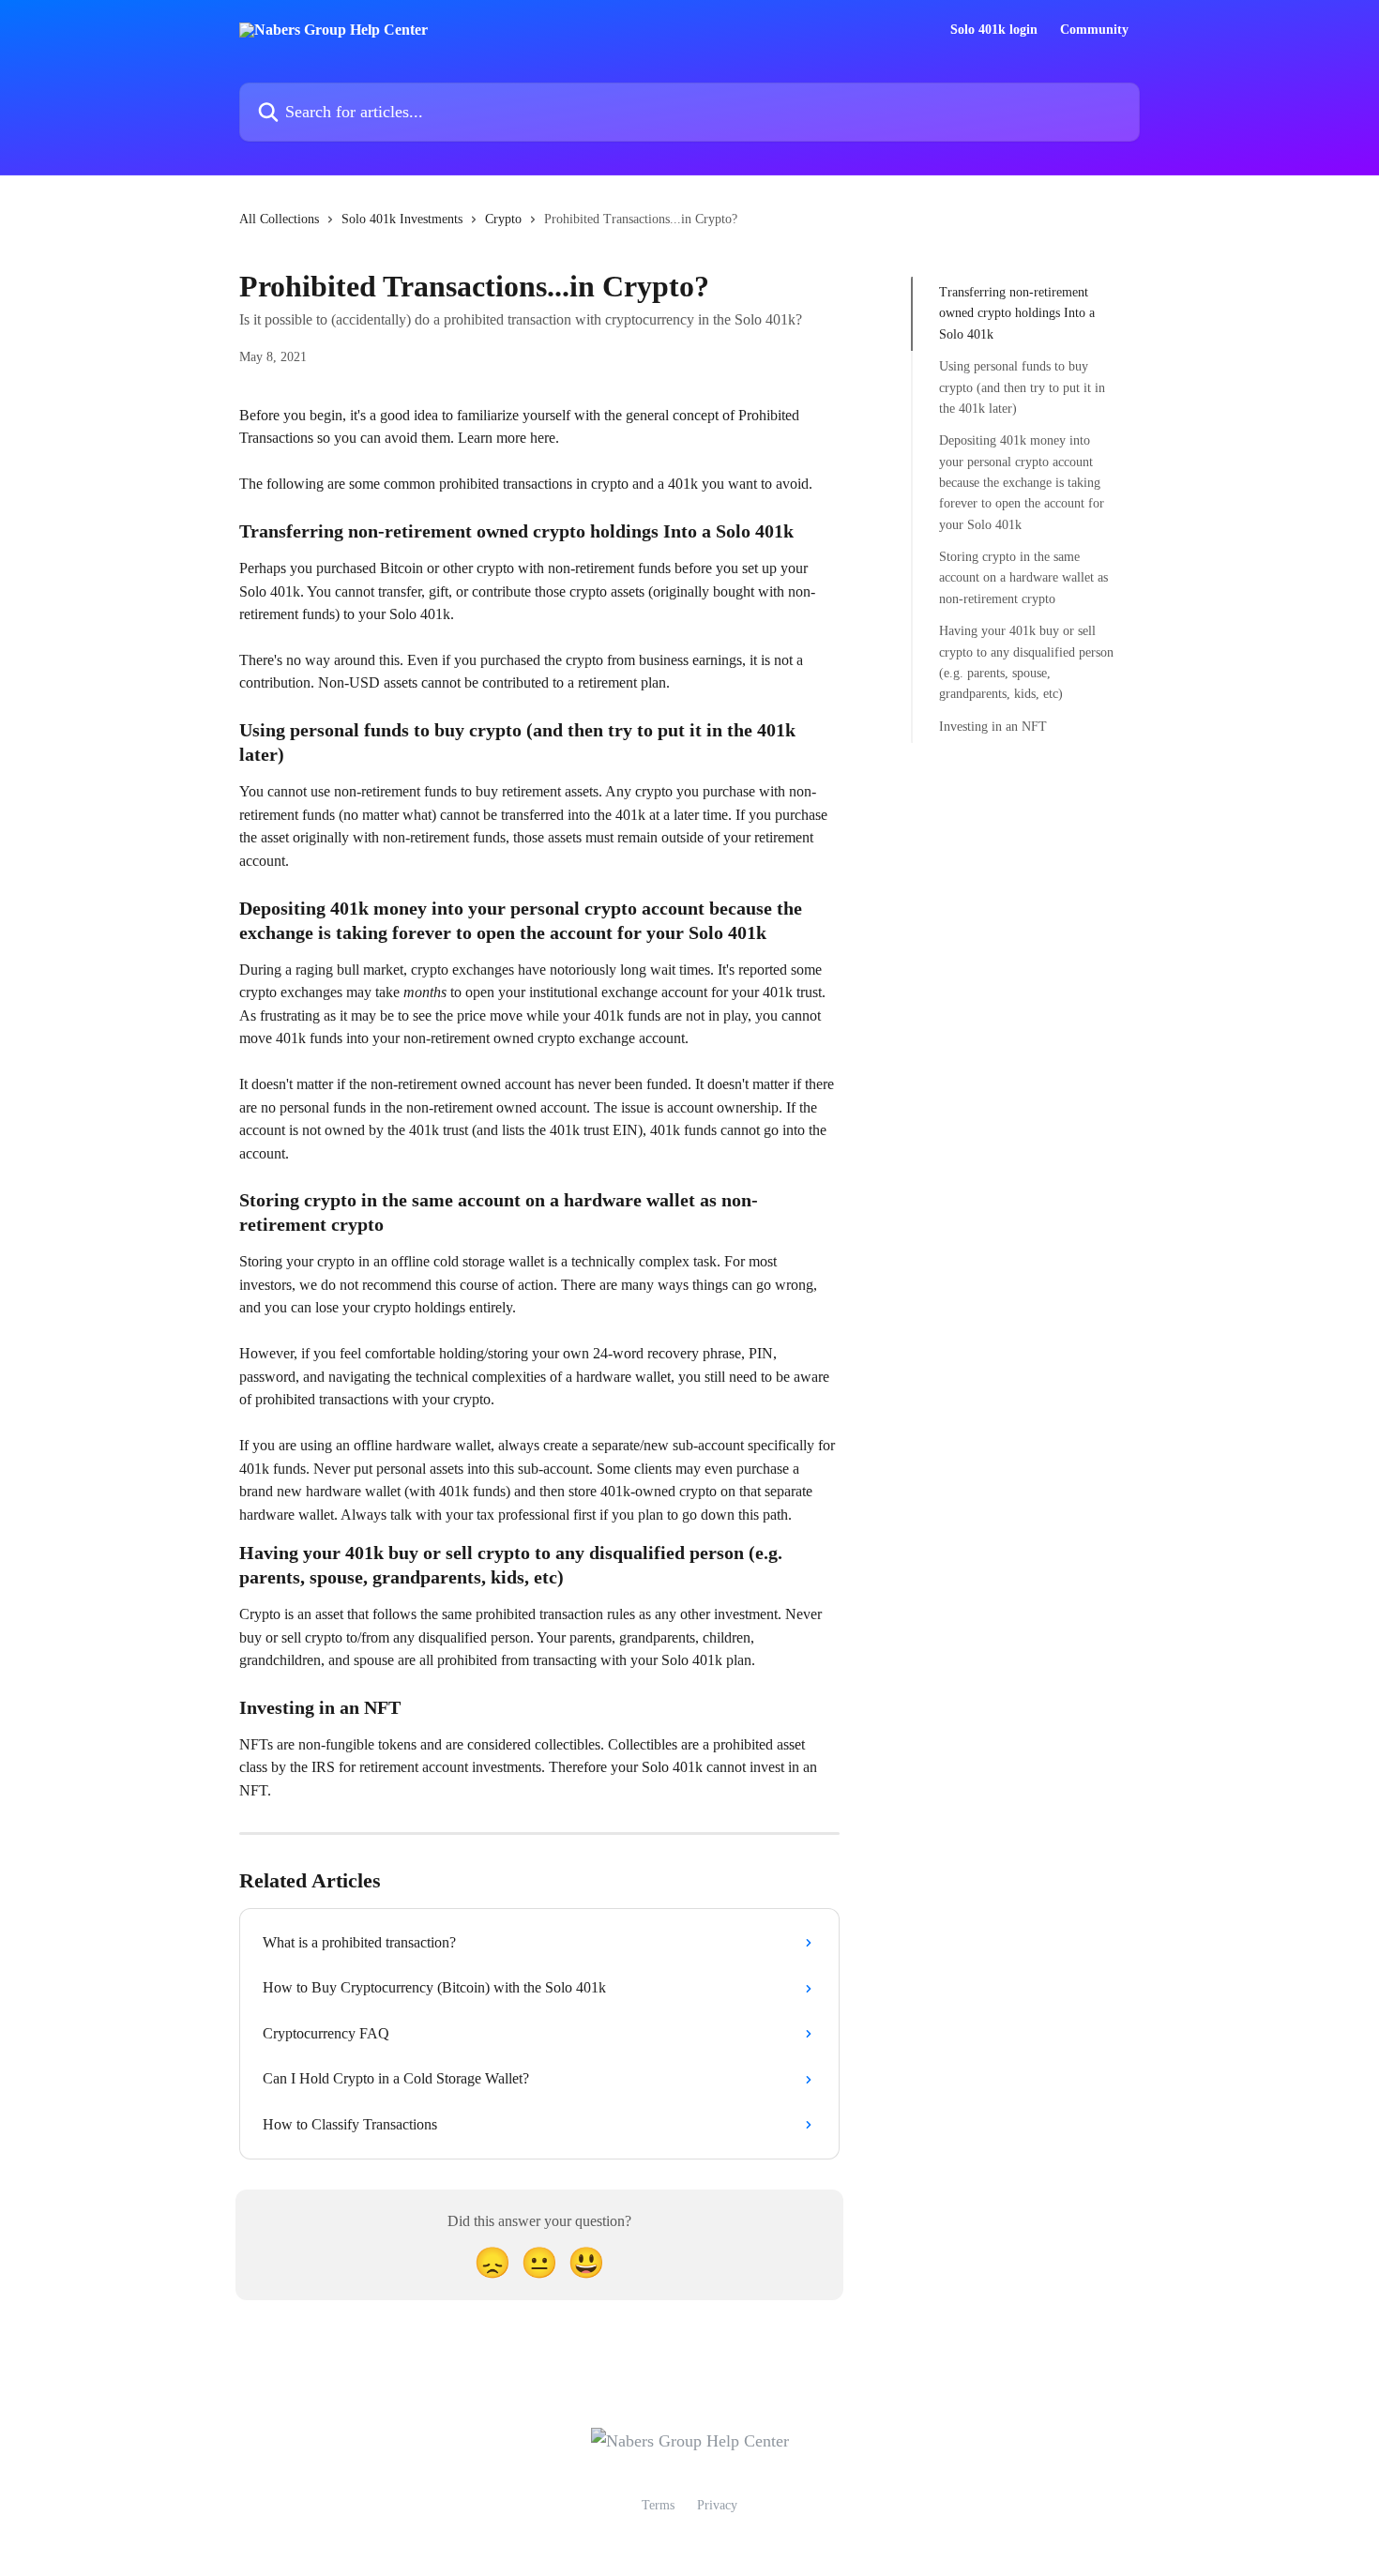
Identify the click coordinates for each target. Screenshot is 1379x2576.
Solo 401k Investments (402, 219)
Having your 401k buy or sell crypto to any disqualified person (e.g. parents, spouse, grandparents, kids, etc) (1026, 662)
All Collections (279, 219)
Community (1094, 30)
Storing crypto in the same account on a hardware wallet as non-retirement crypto (1023, 578)
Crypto (503, 219)
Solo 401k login (994, 30)
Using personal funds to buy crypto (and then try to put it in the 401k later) (1022, 387)
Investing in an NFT (993, 727)
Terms (658, 2505)
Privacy (717, 2505)
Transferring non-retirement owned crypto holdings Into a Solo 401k (1017, 313)
